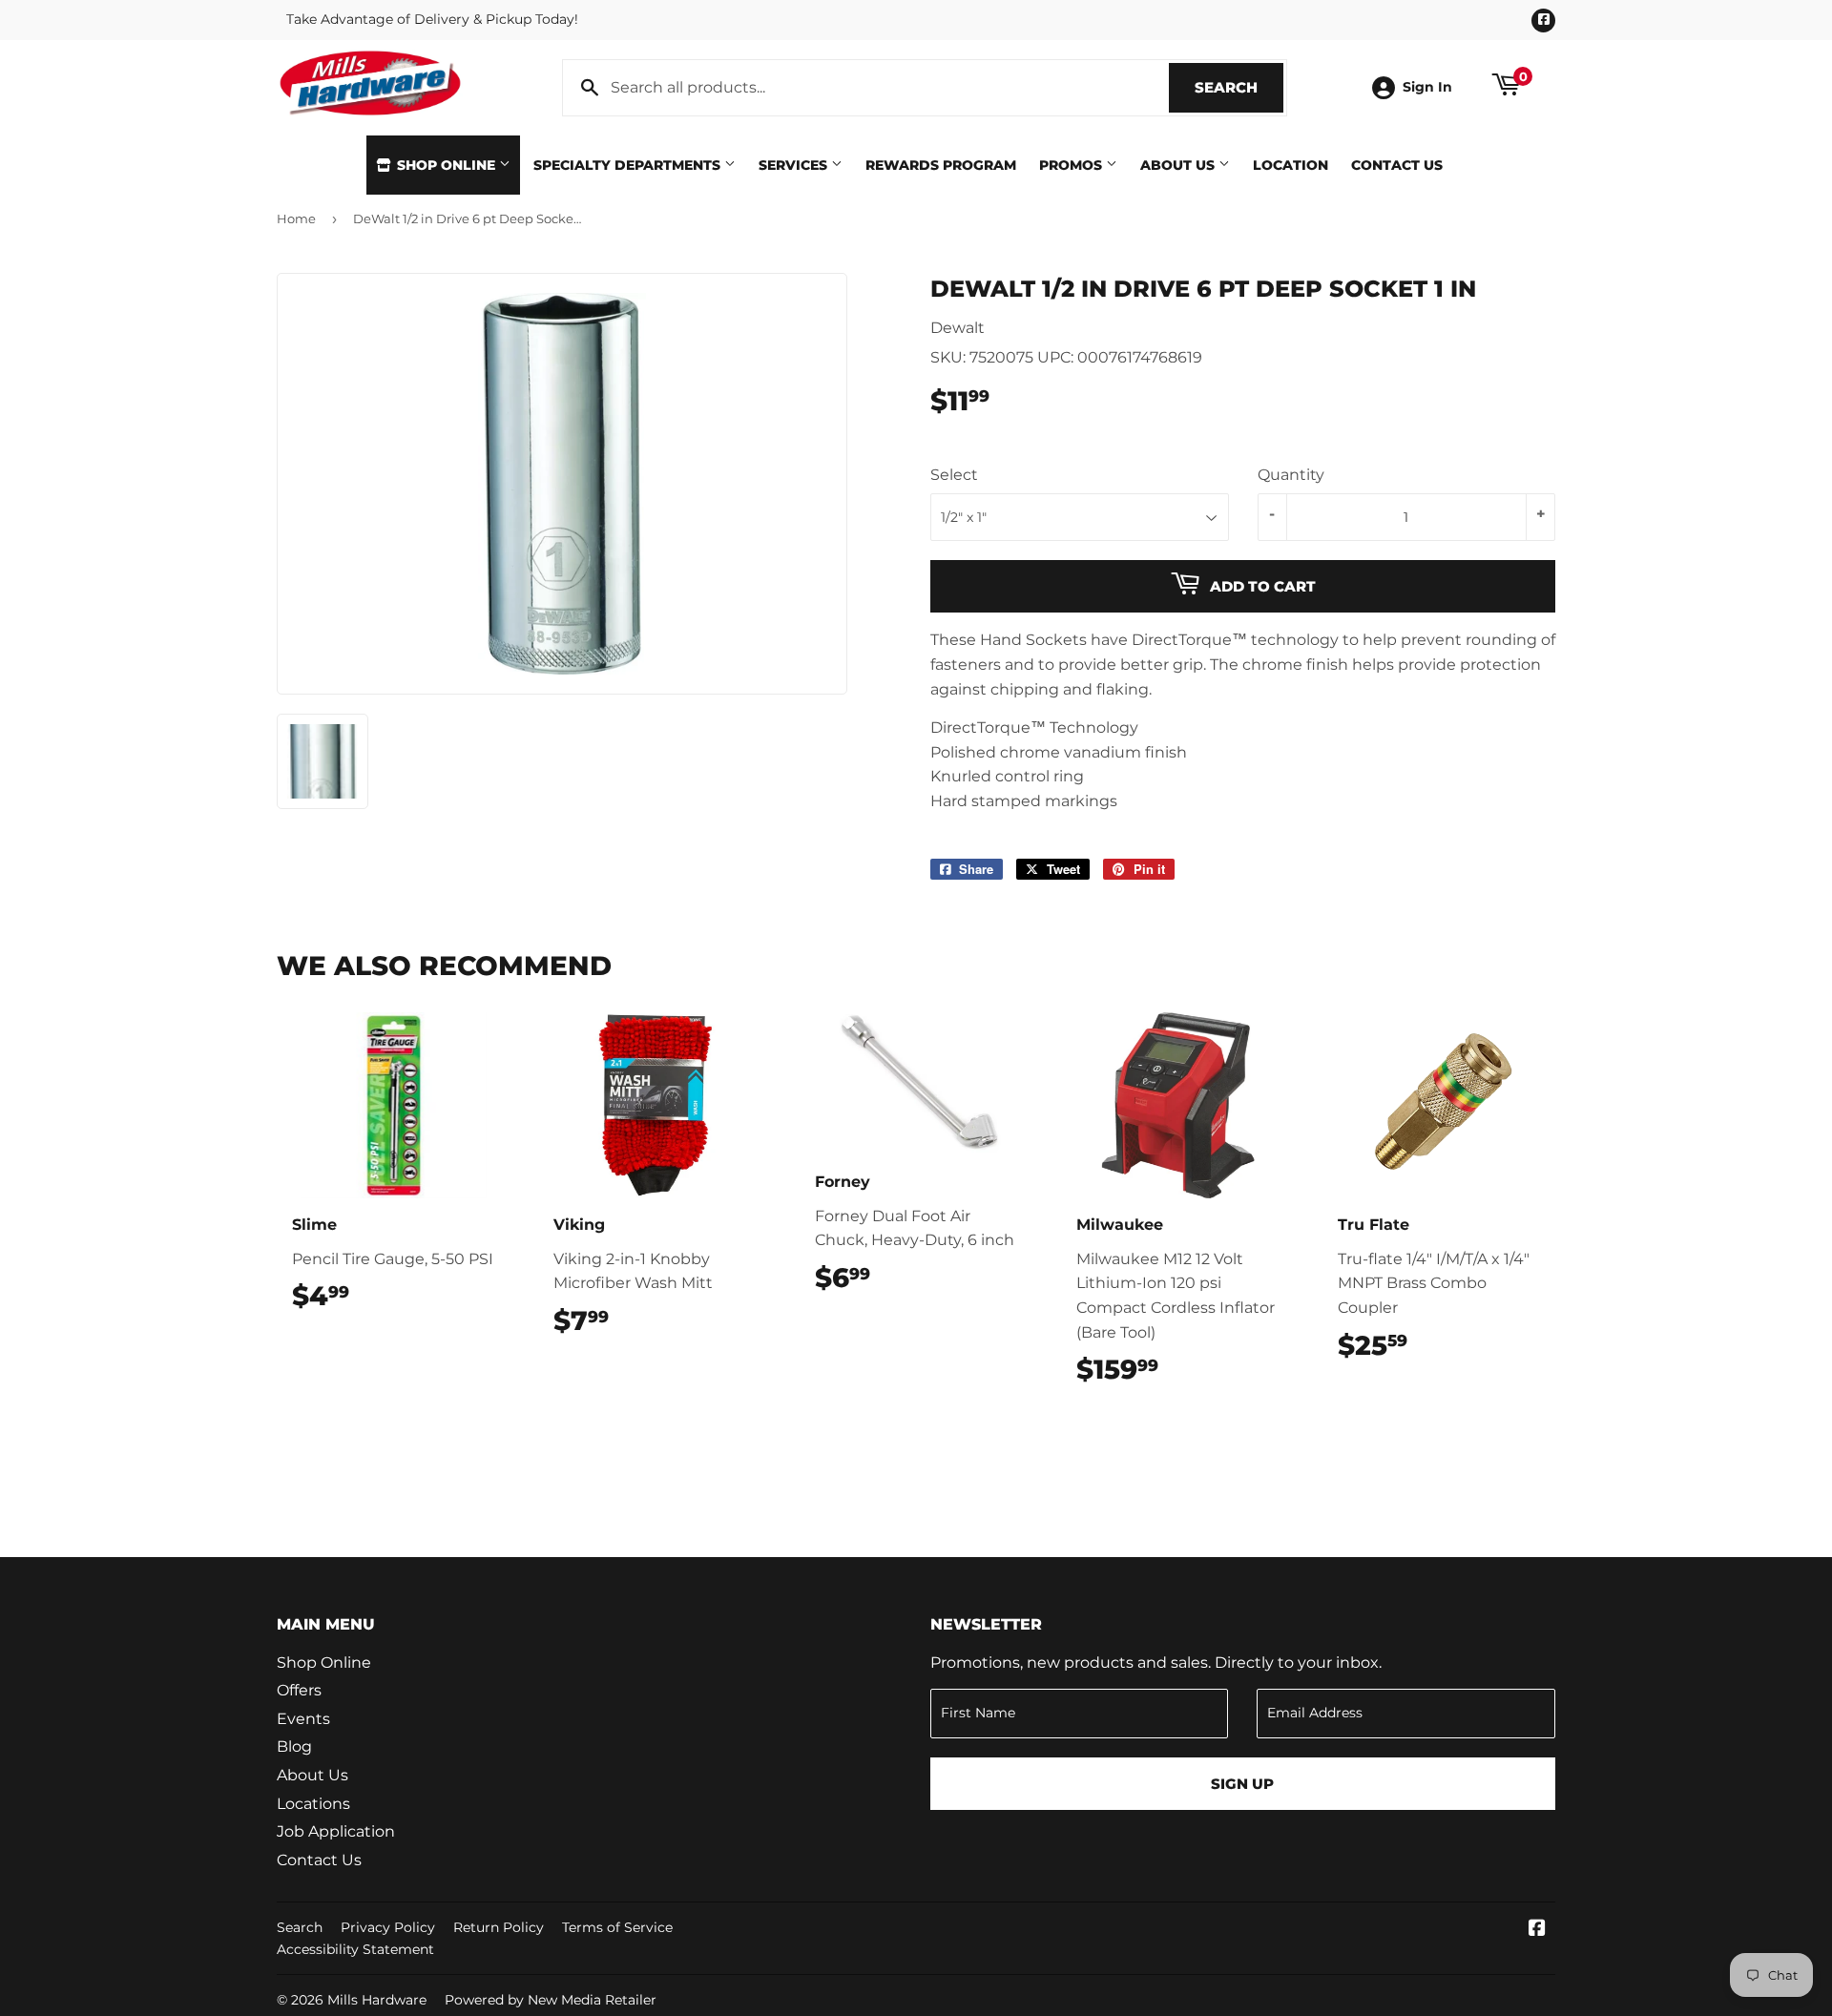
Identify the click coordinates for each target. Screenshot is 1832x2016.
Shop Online (446, 165)
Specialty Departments (629, 165)
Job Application (336, 1831)
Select (954, 475)
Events (303, 1719)
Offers (299, 1690)
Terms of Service (617, 1927)
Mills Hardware (377, 2000)
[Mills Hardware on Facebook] (1537, 1930)
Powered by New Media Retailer (551, 2000)
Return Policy (499, 1927)
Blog (294, 1746)
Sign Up (1242, 1784)
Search (1239, 87)
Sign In (1427, 87)
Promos (1072, 165)
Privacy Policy (388, 1927)
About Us (1179, 165)
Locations (313, 1804)
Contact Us (1397, 165)
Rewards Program (941, 165)
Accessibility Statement (355, 1949)
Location (1291, 165)
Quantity (1291, 475)
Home (296, 218)
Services (795, 165)
